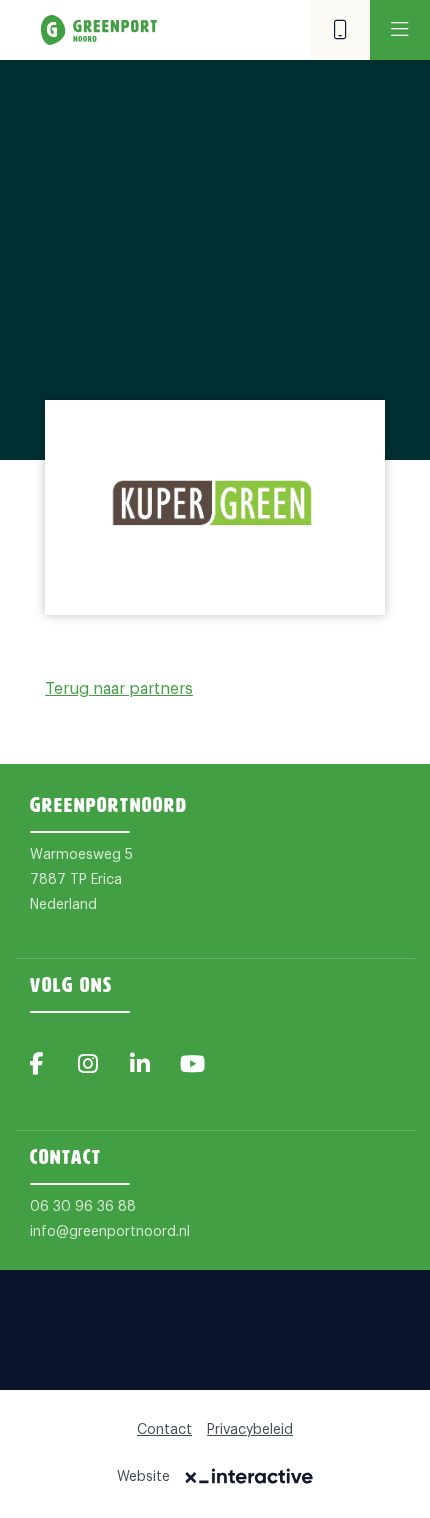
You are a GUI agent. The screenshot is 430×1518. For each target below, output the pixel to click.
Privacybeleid (250, 1430)
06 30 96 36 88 (83, 1207)
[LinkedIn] (140, 1064)
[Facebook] (36, 1064)
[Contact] (340, 30)
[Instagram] (88, 1064)
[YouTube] (192, 1064)
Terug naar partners (119, 689)
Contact (164, 1430)
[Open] (400, 30)
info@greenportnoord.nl (110, 1232)
